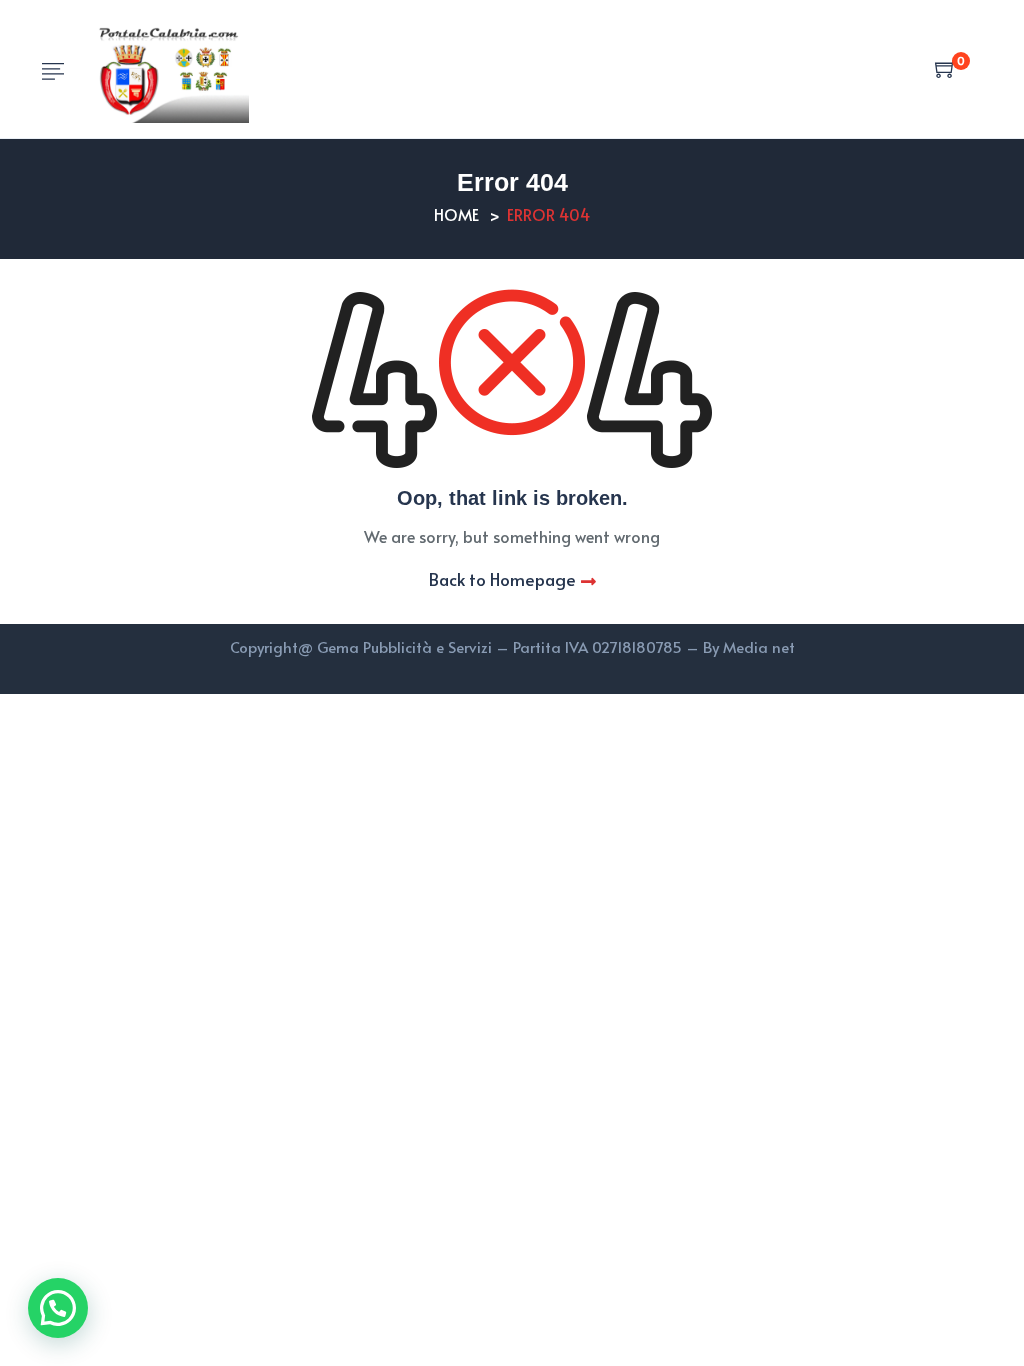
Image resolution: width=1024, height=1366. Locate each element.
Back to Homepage (502, 579)
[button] (58, 1308)
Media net (759, 646)
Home (456, 214)
